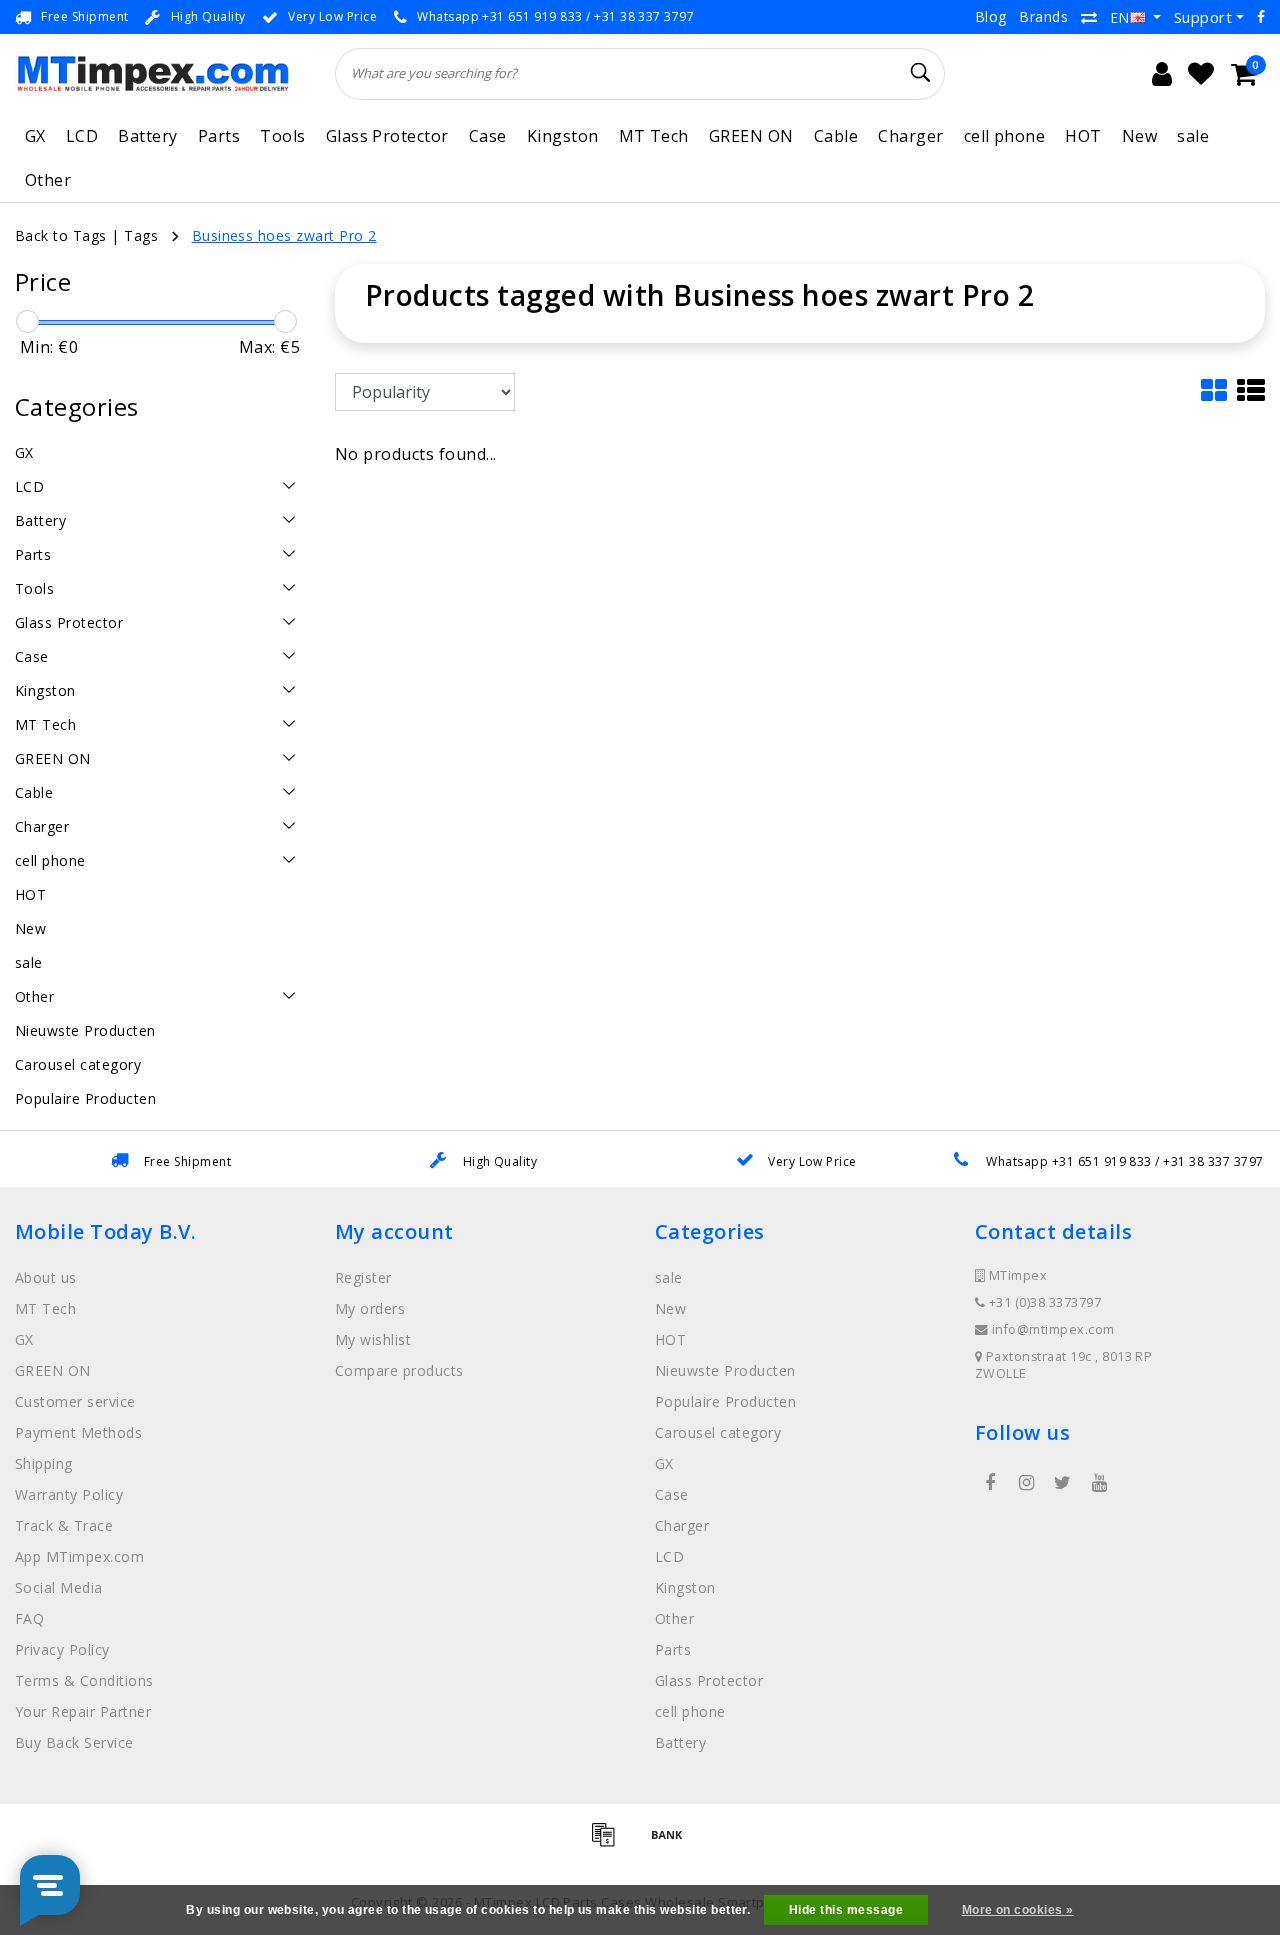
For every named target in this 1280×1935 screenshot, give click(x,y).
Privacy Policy (62, 1649)
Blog (991, 16)
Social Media (59, 1587)
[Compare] (1089, 17)
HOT (1083, 136)
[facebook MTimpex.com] (990, 1483)
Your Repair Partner (83, 1711)
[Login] (1162, 74)
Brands (1043, 16)
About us (46, 1277)
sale (1193, 136)
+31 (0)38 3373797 (1043, 1302)
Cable (836, 136)
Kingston (563, 136)
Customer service (75, 1401)
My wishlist (373, 1339)
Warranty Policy (69, 1494)
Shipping (44, 1463)
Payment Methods (78, 1432)
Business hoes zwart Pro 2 (284, 235)
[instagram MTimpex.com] (1026, 1483)
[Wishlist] (1201, 74)
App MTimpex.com (79, 1556)
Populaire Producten (725, 1401)
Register (363, 1277)
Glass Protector (387, 136)
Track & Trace (64, 1525)
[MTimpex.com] (152, 73)
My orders (370, 1308)
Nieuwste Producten (725, 1370)
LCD (82, 136)
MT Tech (654, 136)
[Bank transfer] (672, 1843)
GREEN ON (751, 136)
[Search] (921, 73)
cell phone (1005, 136)
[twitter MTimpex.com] (1063, 1483)
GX (35, 136)
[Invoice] (610, 1843)
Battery (147, 136)
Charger (910, 136)
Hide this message (846, 1910)
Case (488, 136)
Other (48, 180)
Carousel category (718, 1432)
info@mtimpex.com (1053, 1329)
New (1139, 136)
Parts (219, 136)
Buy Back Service (74, 1742)
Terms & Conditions (84, 1680)
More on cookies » (1018, 1910)
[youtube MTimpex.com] (1099, 1483)
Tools (282, 136)
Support (1203, 17)
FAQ (29, 1618)
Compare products (399, 1370)
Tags (141, 235)
